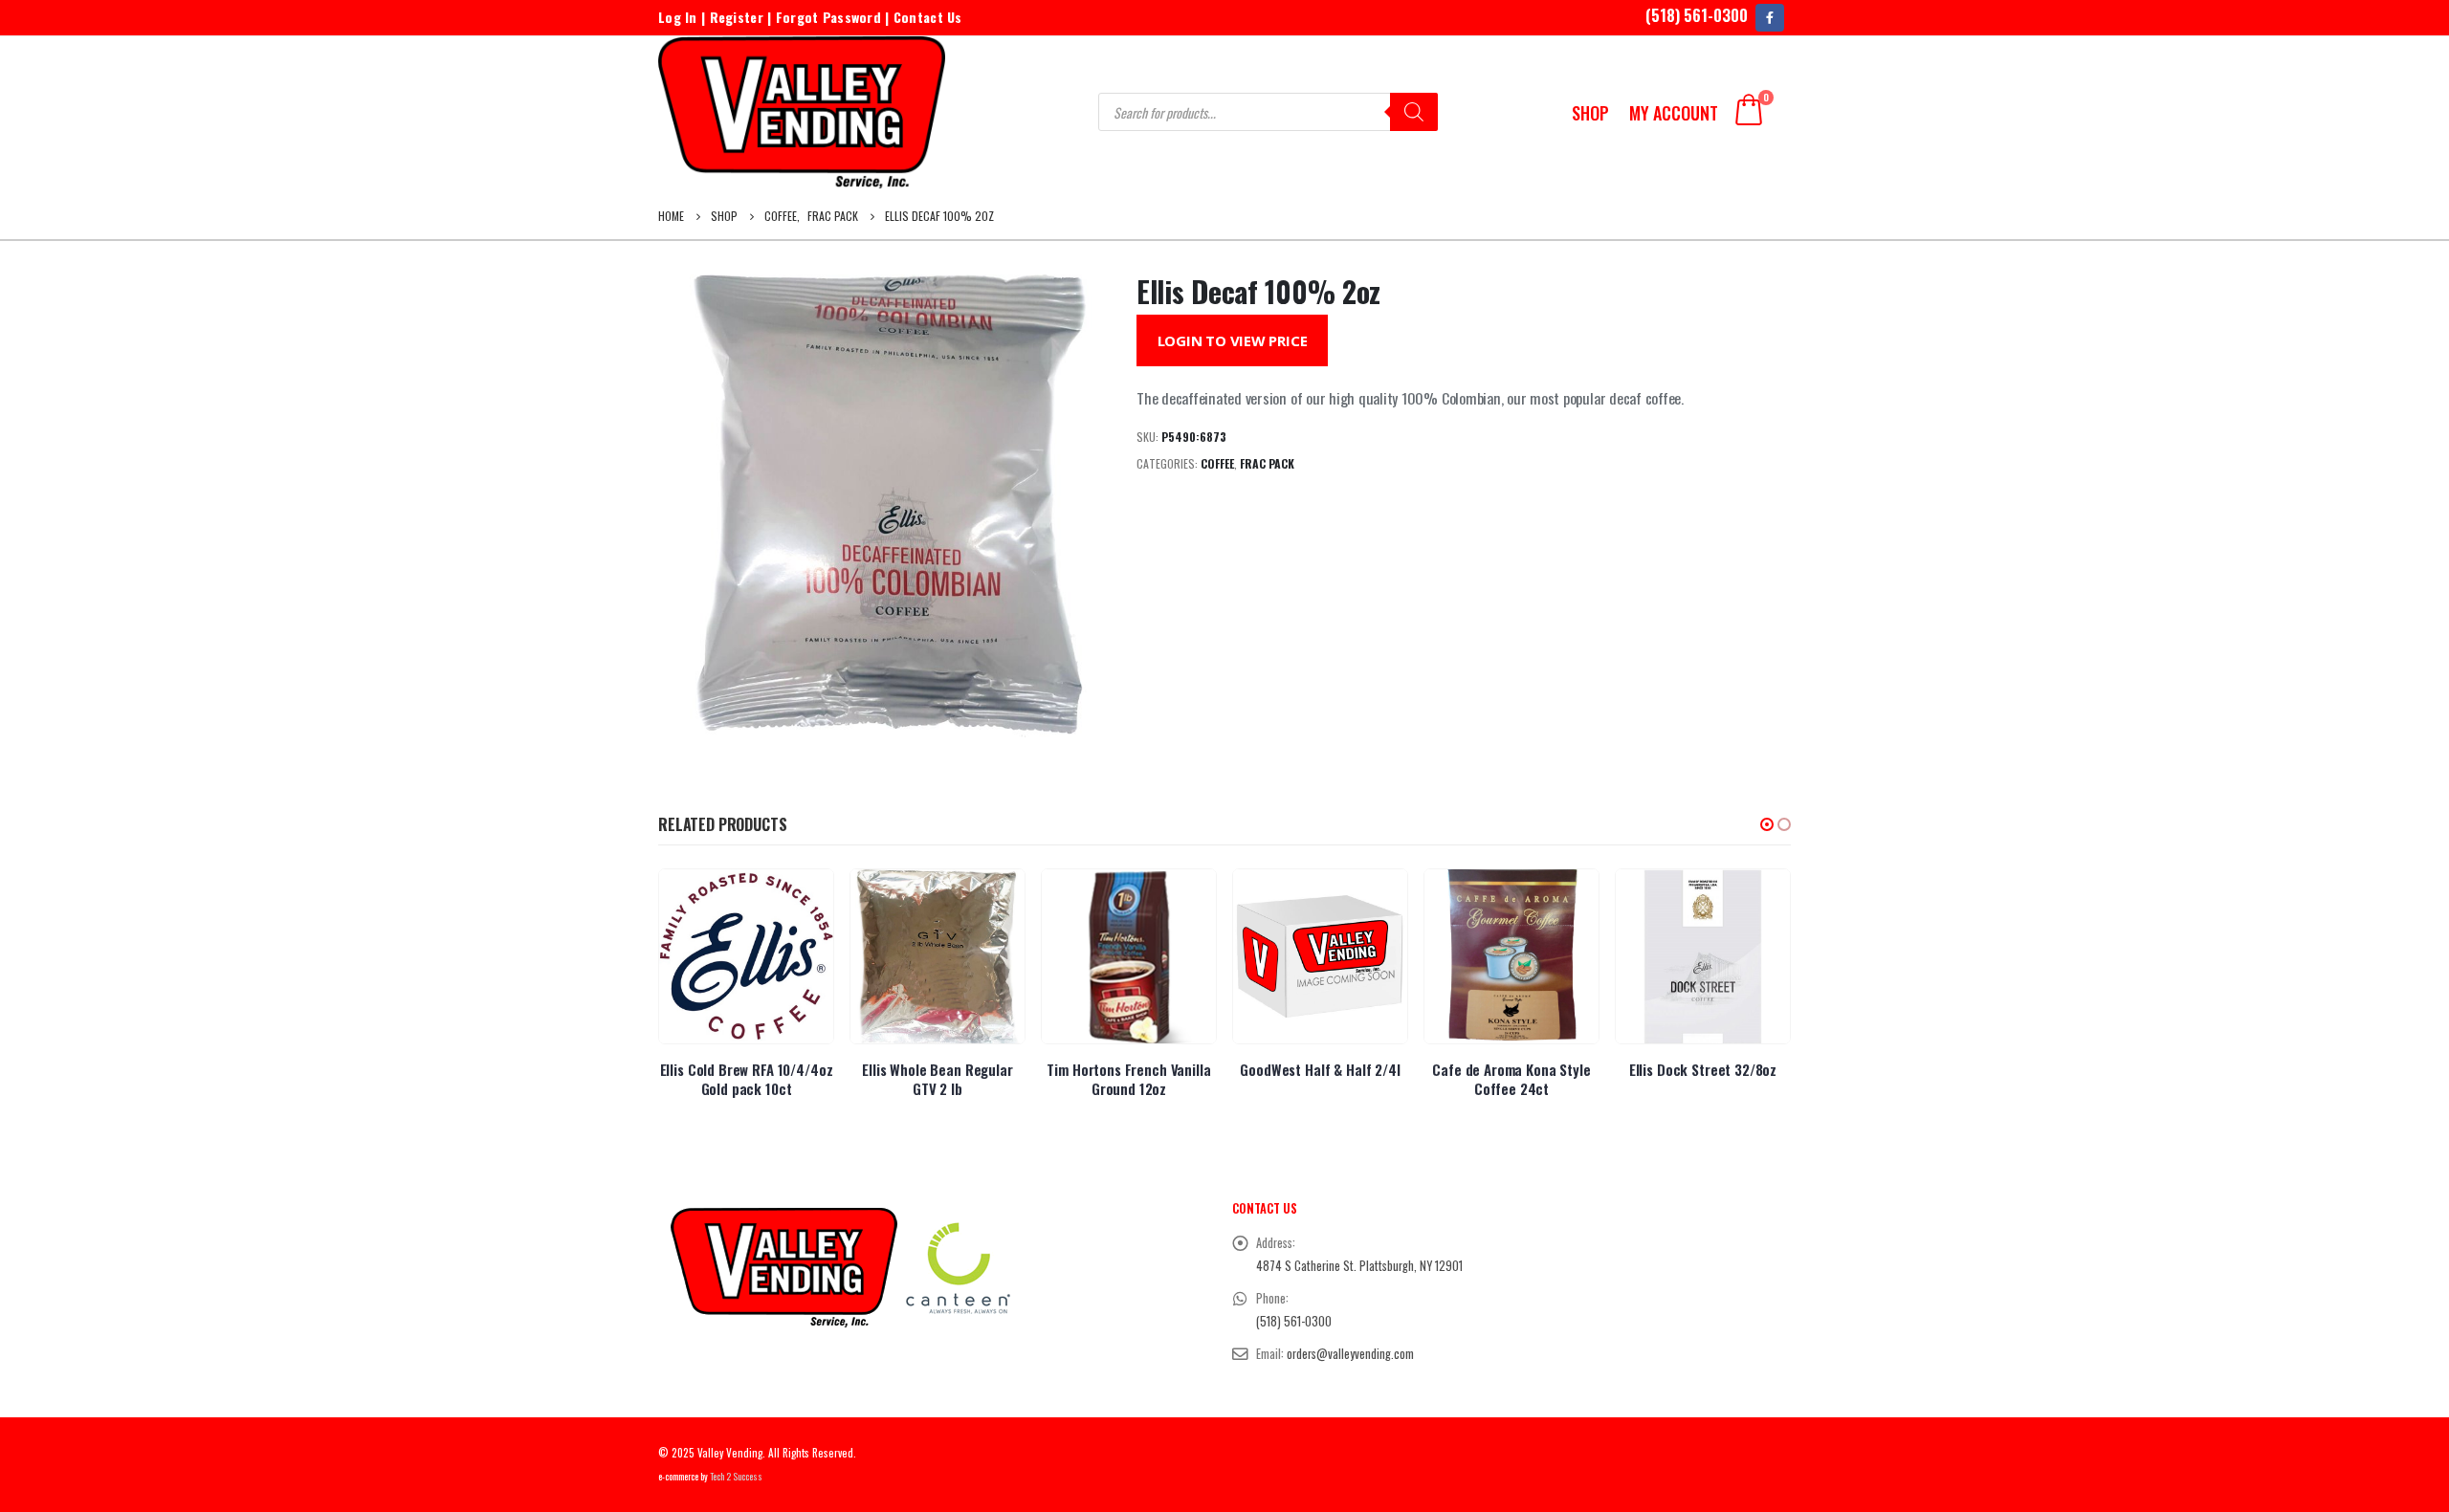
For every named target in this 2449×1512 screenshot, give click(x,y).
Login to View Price (1233, 340)
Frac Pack (1267, 463)
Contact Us (928, 17)
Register (737, 17)
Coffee (1217, 463)
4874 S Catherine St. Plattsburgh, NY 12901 (1359, 1266)
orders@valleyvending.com (1350, 1354)
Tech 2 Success (736, 1477)
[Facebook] (1769, 18)
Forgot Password (828, 17)
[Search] (1414, 112)
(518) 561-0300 (1697, 15)
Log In (678, 17)
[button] (1767, 824)
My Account (1674, 113)
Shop (1590, 113)
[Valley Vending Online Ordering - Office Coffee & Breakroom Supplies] (802, 112)
